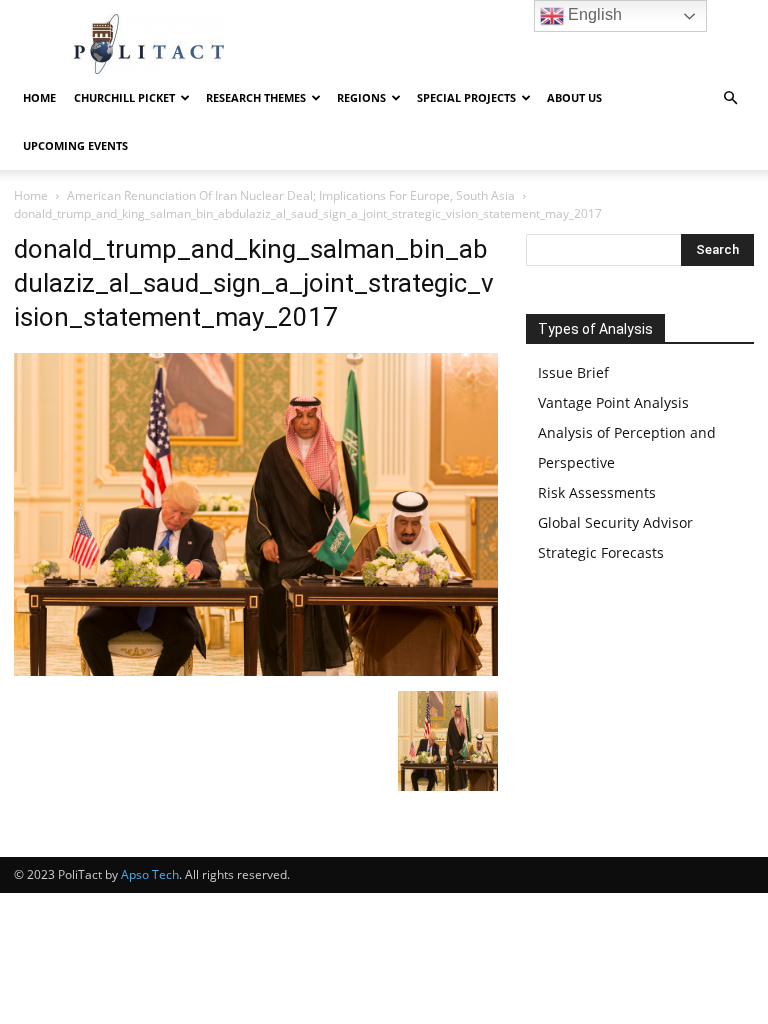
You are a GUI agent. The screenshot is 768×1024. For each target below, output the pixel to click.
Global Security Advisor (615, 522)
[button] (730, 98)
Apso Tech (150, 874)
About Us (574, 97)
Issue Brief (573, 372)
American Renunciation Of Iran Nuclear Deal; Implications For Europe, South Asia (291, 195)
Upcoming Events (75, 145)
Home (39, 97)
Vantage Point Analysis (613, 402)
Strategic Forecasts (601, 552)
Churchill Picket (124, 97)
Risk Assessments (597, 492)
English (593, 14)
